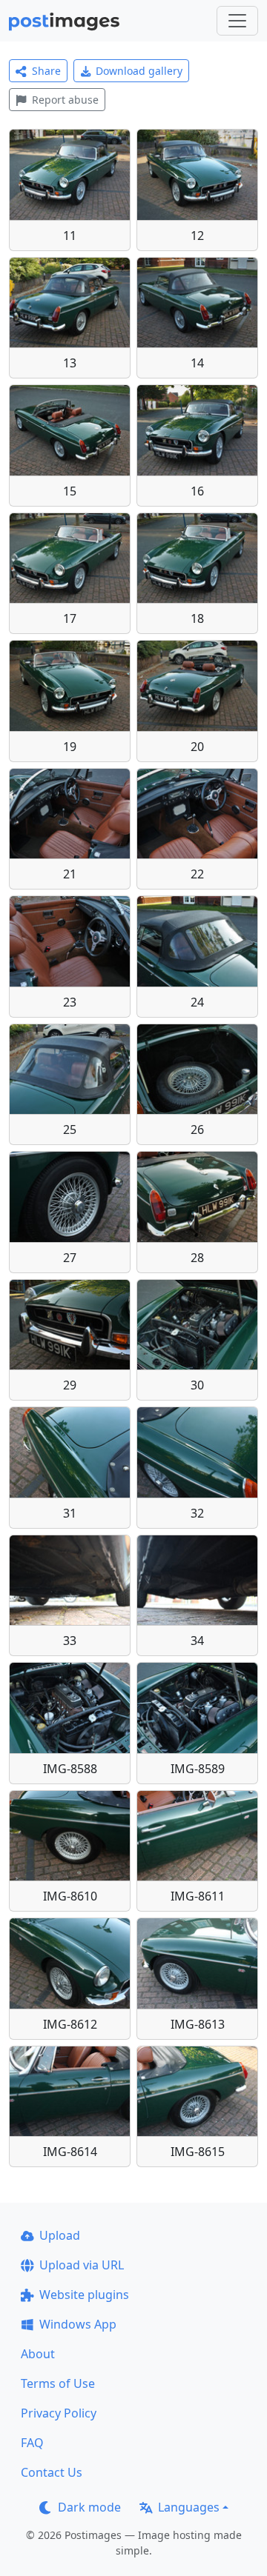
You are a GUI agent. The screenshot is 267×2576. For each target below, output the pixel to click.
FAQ (32, 2443)
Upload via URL (82, 2265)
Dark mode (89, 2507)
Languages (189, 2507)
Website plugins (84, 2295)
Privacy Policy (59, 2413)
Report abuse (65, 100)
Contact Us (52, 2472)
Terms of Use (58, 2383)
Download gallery (139, 71)
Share (46, 71)
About (38, 2354)
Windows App (78, 2324)
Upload (60, 2235)
